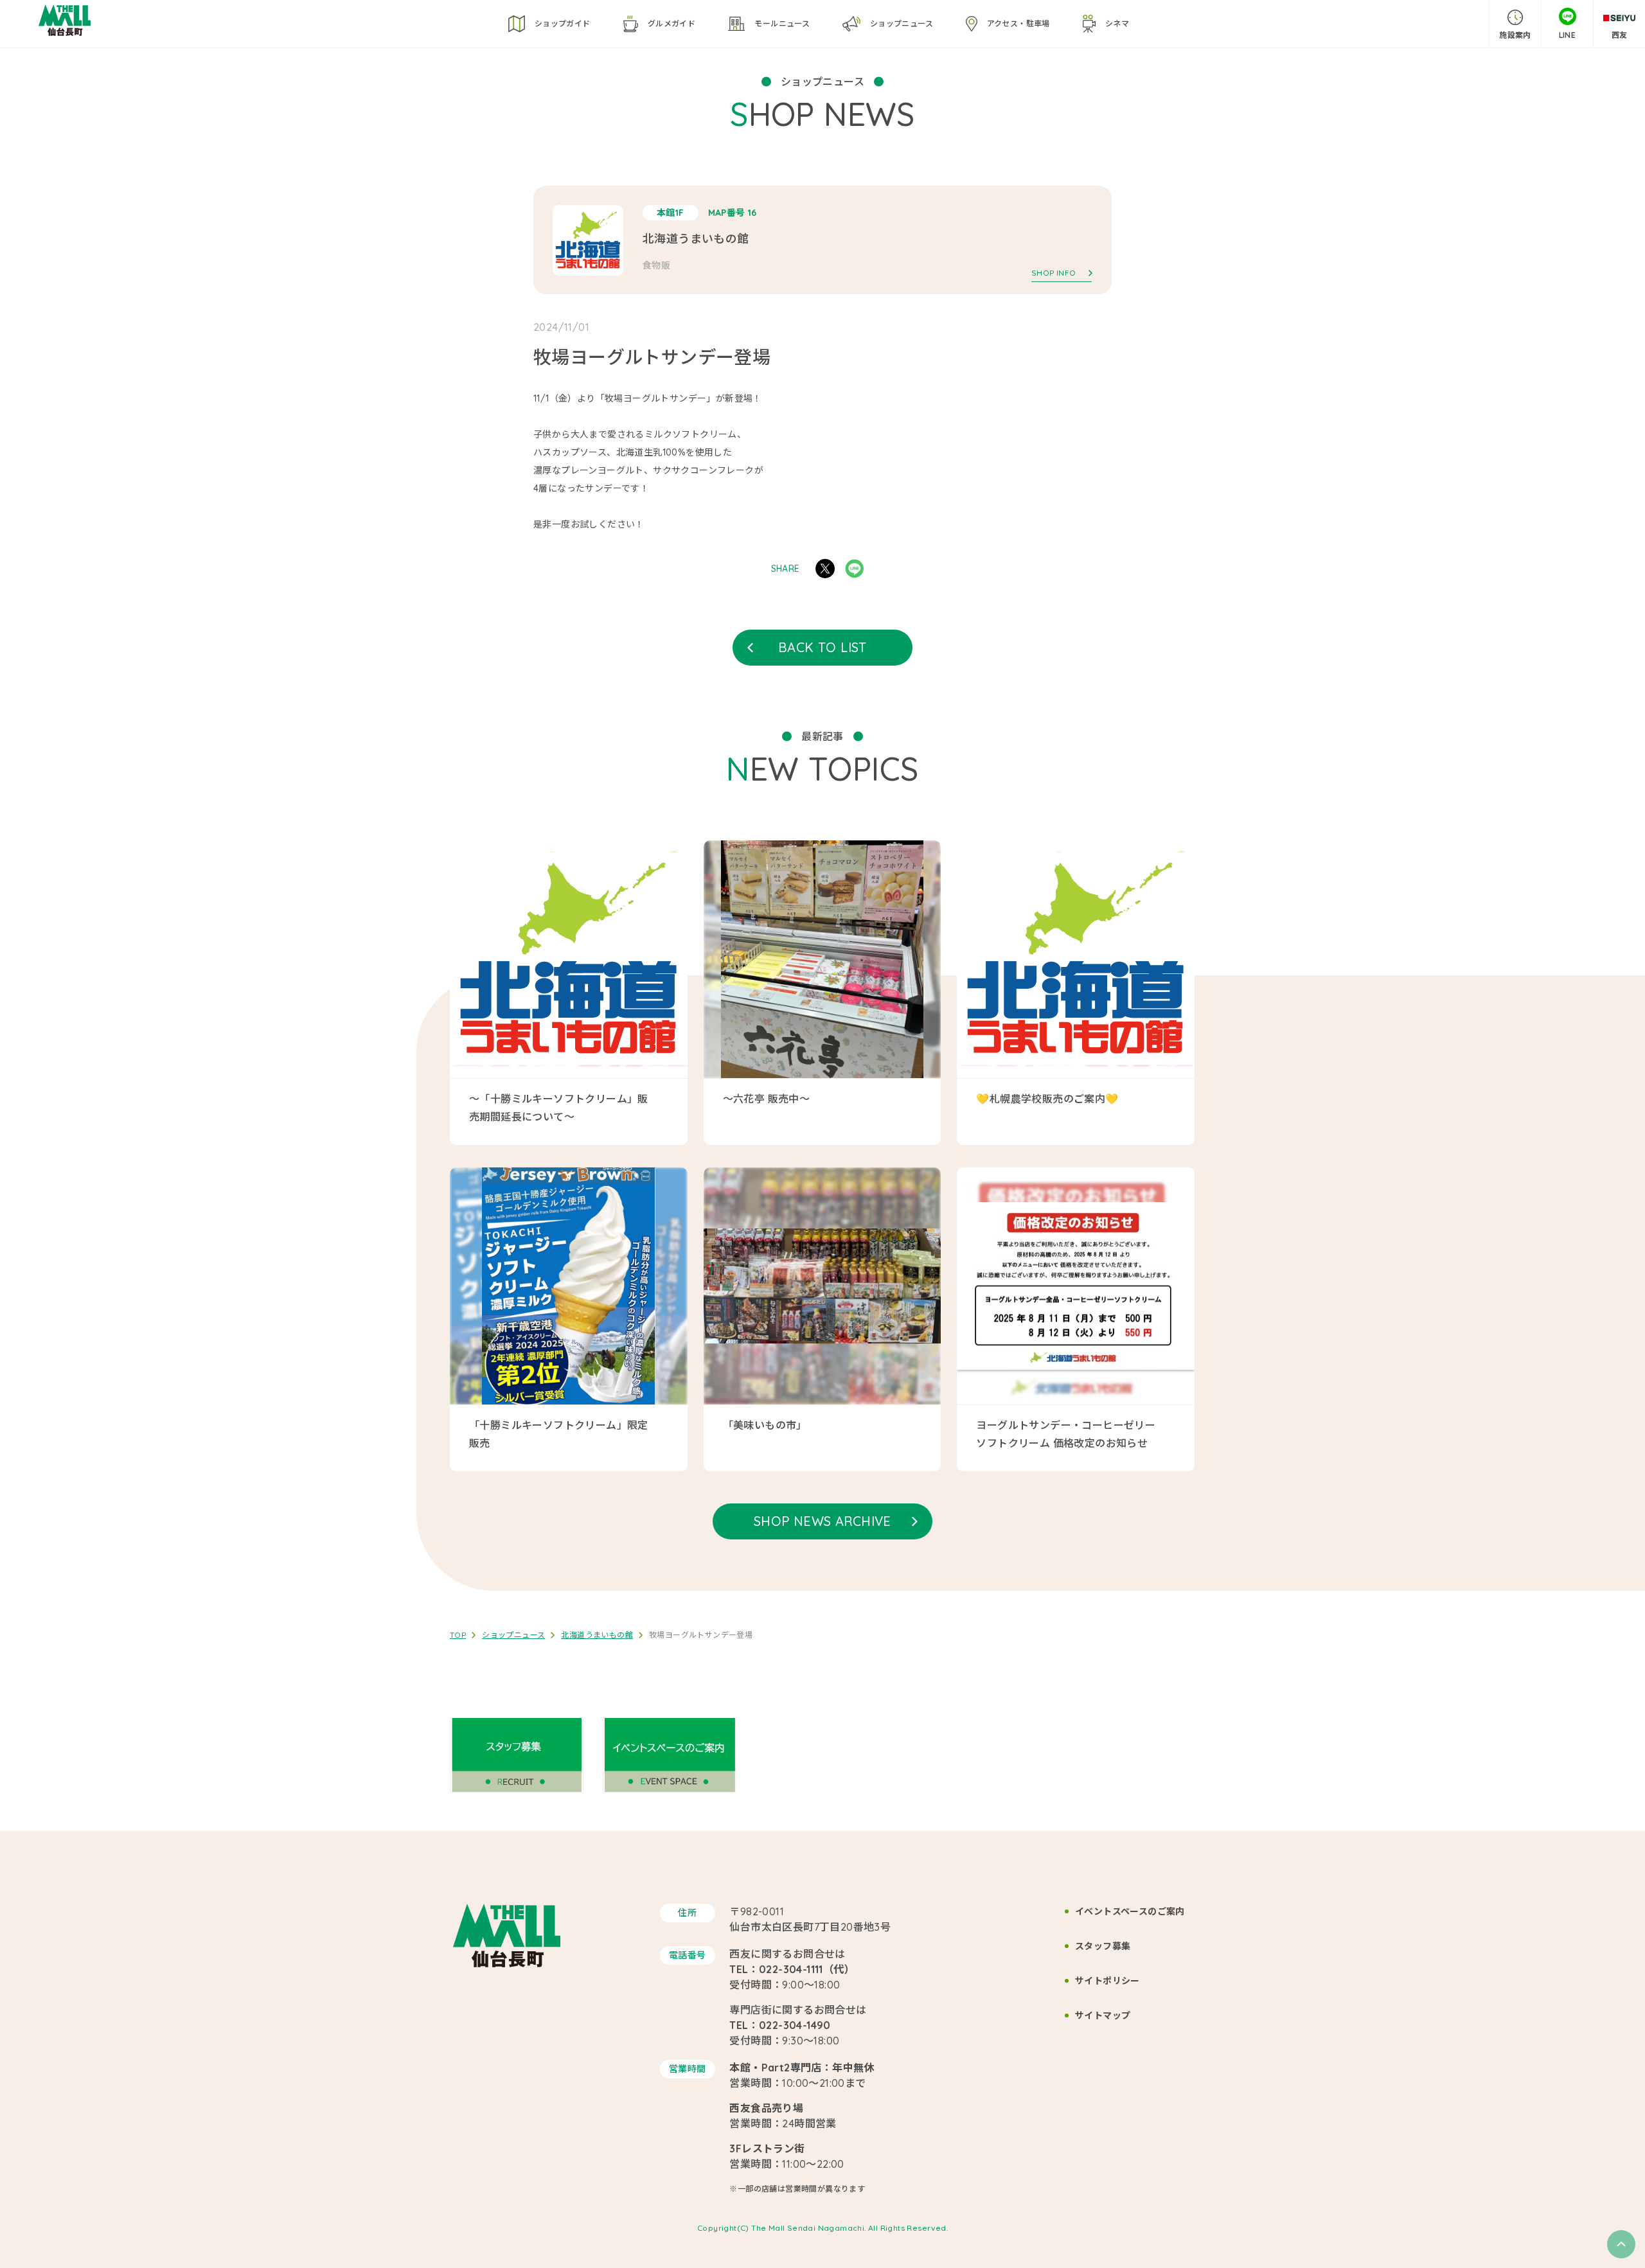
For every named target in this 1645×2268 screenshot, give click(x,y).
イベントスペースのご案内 (1130, 1911)
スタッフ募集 (1103, 1946)
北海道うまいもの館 (597, 1635)
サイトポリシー (1107, 1981)
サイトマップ (1103, 2016)
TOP (458, 1635)
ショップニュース (513, 1635)
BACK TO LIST (822, 647)
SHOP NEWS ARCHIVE (822, 1521)
